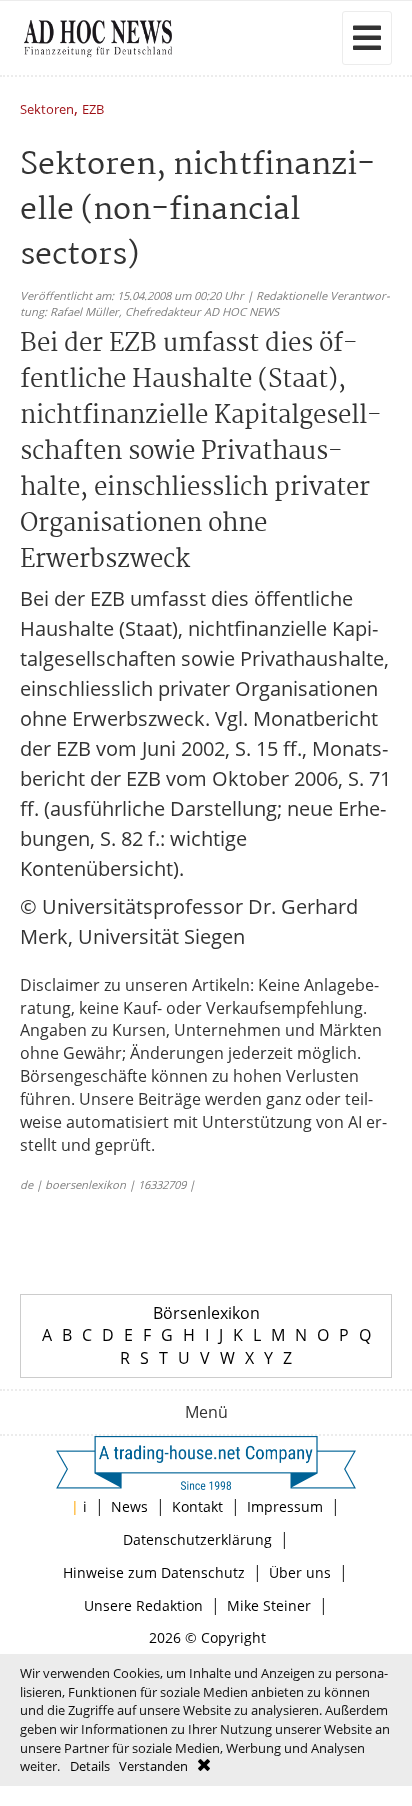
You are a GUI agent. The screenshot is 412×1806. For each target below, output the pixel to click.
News (129, 1506)
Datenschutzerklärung (197, 1539)
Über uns (300, 1572)
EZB (93, 110)
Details (90, 1766)
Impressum (285, 1506)
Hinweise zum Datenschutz (154, 1572)
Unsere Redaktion (143, 1605)
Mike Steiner (269, 1605)
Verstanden (153, 1766)
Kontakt (197, 1506)
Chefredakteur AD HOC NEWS (202, 311)
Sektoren (47, 110)
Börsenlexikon (206, 1313)
